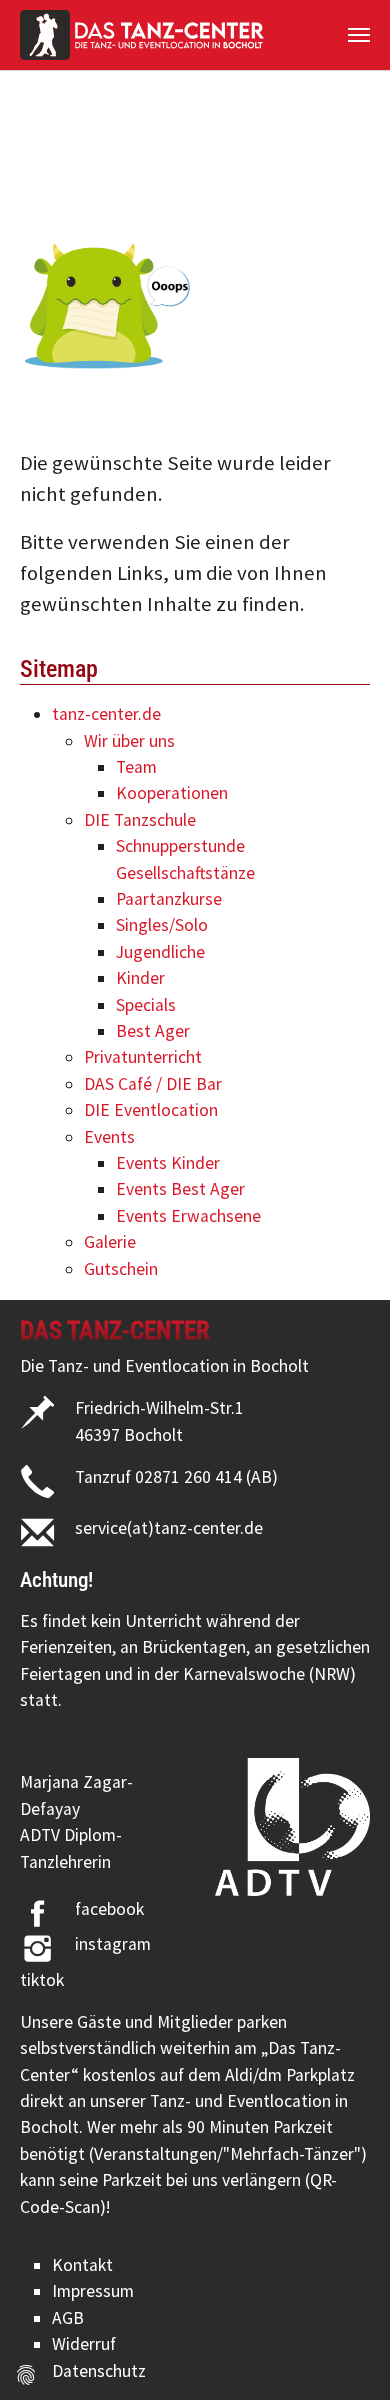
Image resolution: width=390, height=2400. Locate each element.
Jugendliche (160, 952)
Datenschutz (99, 2371)
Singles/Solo (162, 925)
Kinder (140, 978)
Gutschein (121, 1269)
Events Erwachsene (188, 1216)
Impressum (93, 2291)
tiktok (42, 1980)
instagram (113, 1944)
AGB (68, 2318)
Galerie (110, 1242)
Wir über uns (129, 741)
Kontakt (82, 2265)
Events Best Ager (180, 1189)
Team (136, 767)
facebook (109, 1909)
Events (109, 1137)
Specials (146, 1005)
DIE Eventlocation (151, 1110)
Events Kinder (168, 1163)
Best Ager (153, 1031)
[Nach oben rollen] (343, 2353)
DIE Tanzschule (140, 820)
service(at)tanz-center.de (169, 1528)
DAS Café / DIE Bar (153, 1084)
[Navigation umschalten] (359, 35)
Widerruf (84, 2344)
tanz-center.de (106, 714)
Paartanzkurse (169, 899)
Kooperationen (172, 793)
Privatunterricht (143, 1057)
